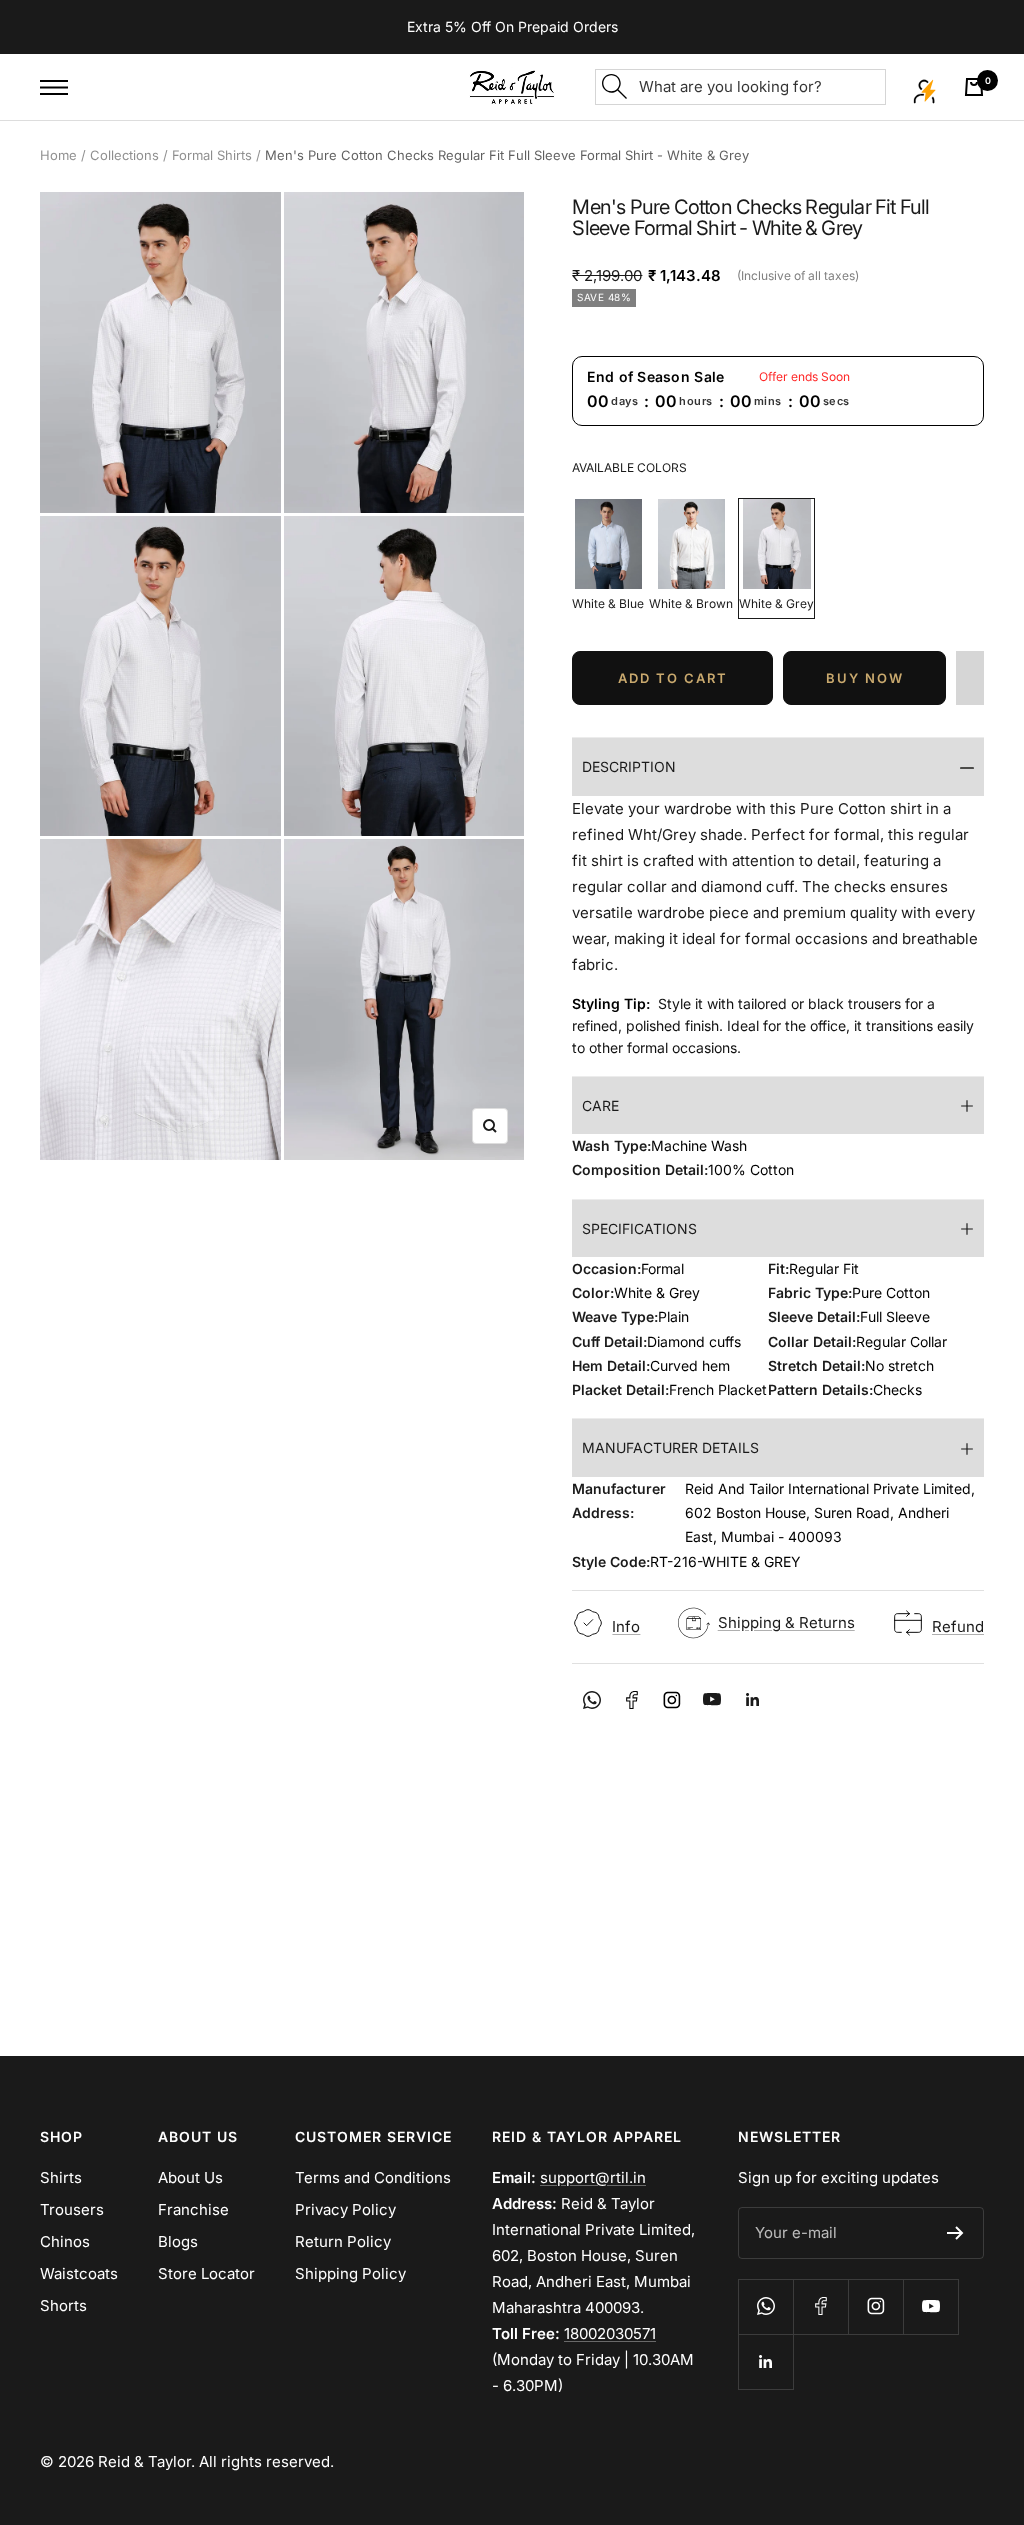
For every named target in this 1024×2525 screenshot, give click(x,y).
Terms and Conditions (373, 2177)
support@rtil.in (593, 2177)
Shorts (63, 2305)
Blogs (178, 2241)
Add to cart (673, 678)
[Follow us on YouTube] (712, 1700)
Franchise (193, 2209)
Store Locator (206, 2273)
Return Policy (343, 2241)
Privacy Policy (345, 2209)
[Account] (925, 87)
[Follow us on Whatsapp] (592, 1700)
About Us (190, 2177)
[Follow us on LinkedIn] (752, 1700)
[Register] (955, 2233)
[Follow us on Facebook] (632, 1700)
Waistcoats (79, 2273)
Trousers (72, 2209)
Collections (124, 155)
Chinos (65, 2241)
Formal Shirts (212, 155)
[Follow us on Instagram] (672, 1700)
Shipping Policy (350, 2273)
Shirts (61, 2177)
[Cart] (974, 87)
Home (58, 155)
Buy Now (865, 678)
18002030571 (610, 2333)
